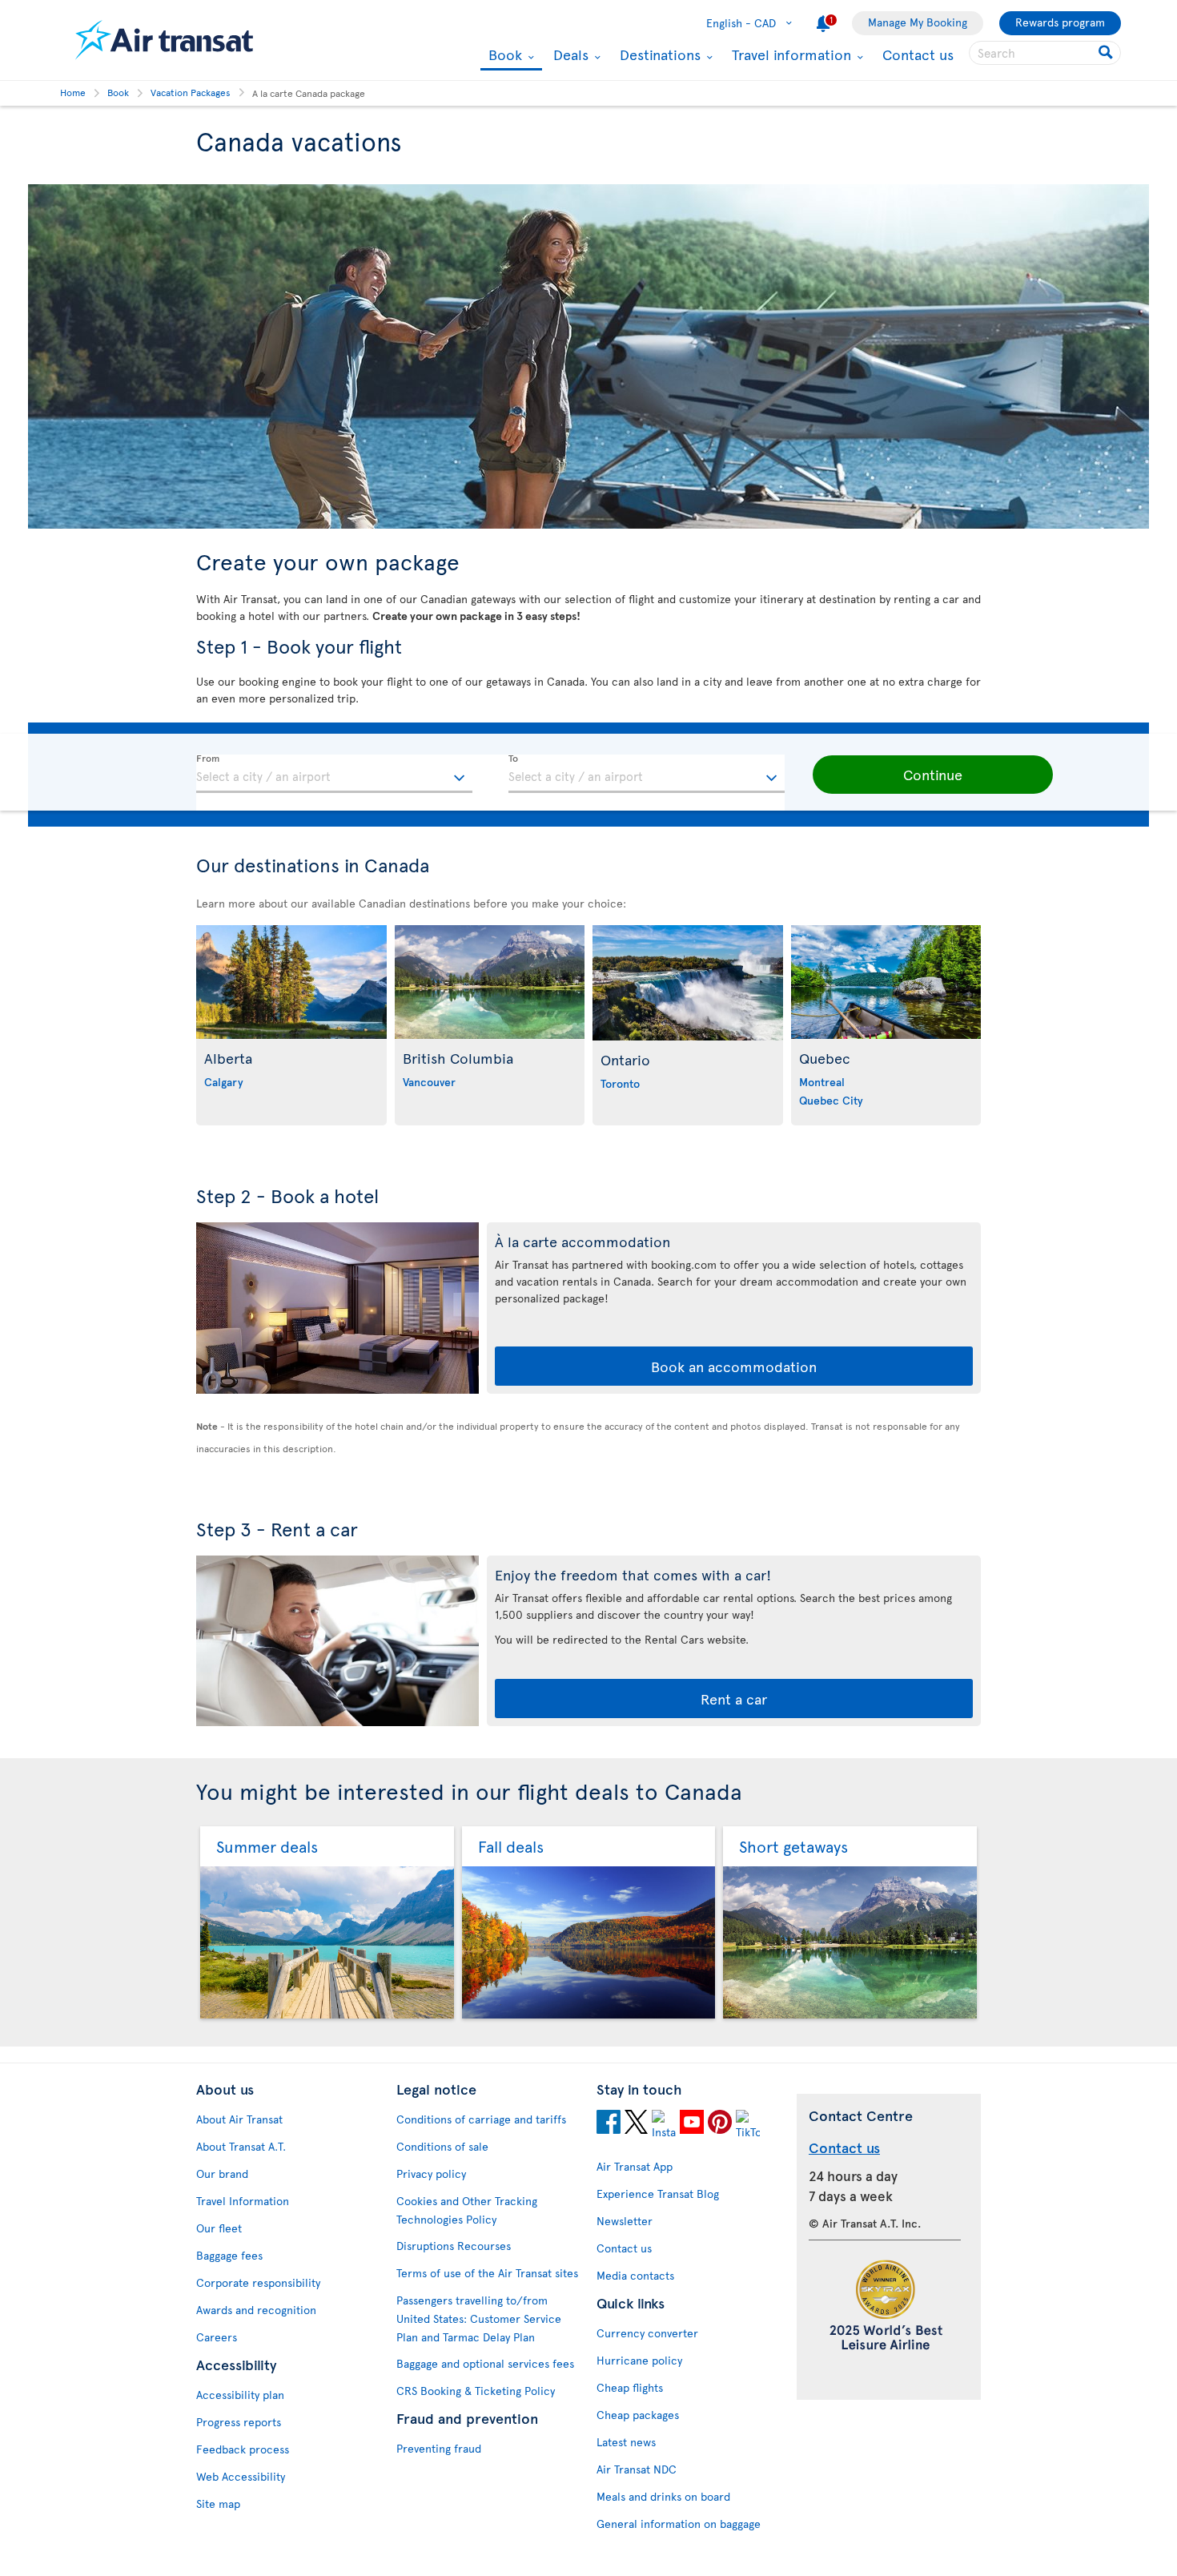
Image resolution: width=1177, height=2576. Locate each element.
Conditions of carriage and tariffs (481, 2119)
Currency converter (647, 2333)
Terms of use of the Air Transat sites (487, 2273)
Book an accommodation (734, 1366)
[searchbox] (1045, 53)
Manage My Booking (918, 22)
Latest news (626, 2442)
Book (503, 56)
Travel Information (243, 2201)
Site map (218, 2504)
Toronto (620, 1083)
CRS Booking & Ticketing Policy (476, 2391)
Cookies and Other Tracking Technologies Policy (467, 2210)
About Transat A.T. (241, 2146)
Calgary (224, 1082)
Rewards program (1060, 22)
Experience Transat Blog (658, 2194)
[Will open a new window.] (609, 2124)
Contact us (918, 54)
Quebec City (831, 1100)
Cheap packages (638, 2415)
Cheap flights (630, 2387)
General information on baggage (679, 2524)
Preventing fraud (439, 2448)
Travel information (789, 54)
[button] (933, 775)
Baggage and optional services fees (485, 2363)
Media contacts (635, 2275)
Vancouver (429, 1082)
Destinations (658, 54)
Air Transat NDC (637, 2469)
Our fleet (219, 2228)
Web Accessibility (241, 2476)
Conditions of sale (442, 2146)
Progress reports (239, 2422)
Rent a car (734, 1699)
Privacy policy (431, 2173)
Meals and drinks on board (663, 2496)
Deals (569, 54)
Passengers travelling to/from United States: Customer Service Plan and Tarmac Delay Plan (479, 2318)
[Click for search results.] (1107, 53)
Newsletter (625, 2221)
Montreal (822, 1082)
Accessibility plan (240, 2395)
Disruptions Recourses (454, 2246)
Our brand (222, 2173)
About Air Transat (239, 2119)
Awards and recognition (256, 2310)
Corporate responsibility (258, 2282)
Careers (217, 2337)
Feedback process (243, 2449)
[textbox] (334, 774)
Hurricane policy (639, 2360)
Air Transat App (635, 2166)
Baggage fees (229, 2255)
